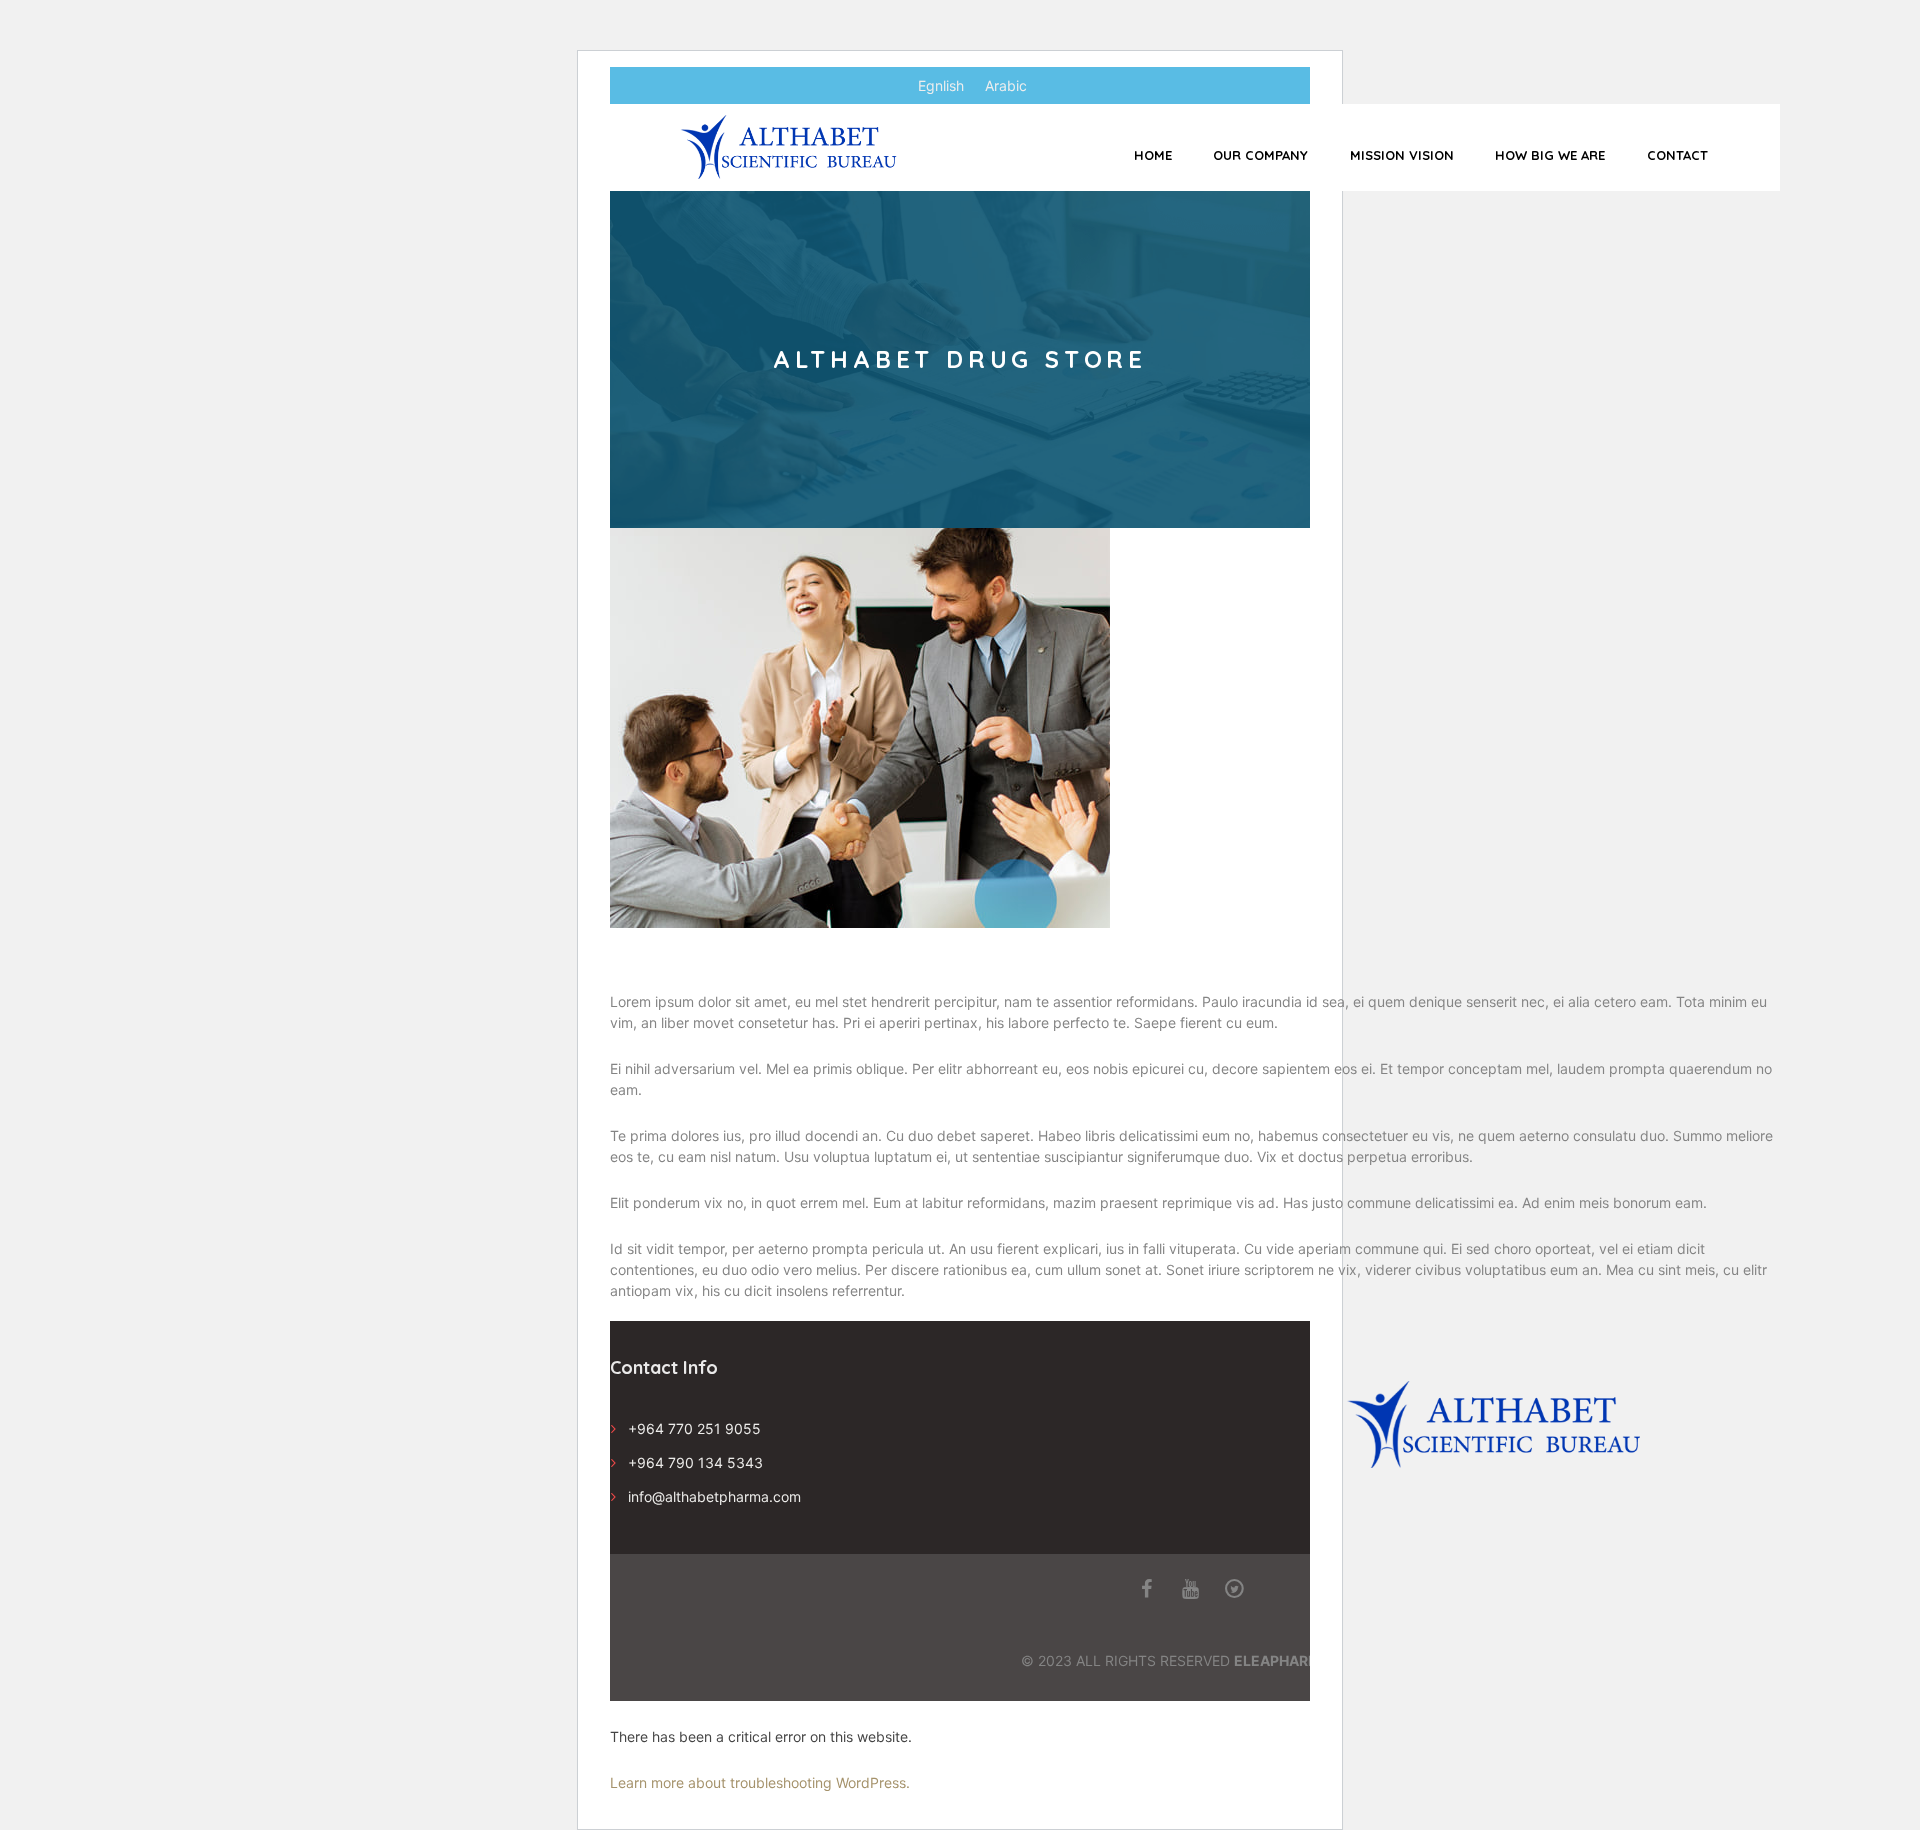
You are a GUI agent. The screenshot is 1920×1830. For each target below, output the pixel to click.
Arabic (1006, 85)
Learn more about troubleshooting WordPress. (760, 1782)
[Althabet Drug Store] (860, 728)
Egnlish (941, 85)
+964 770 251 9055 (694, 1428)
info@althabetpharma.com (714, 1496)
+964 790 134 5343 (695, 1462)
